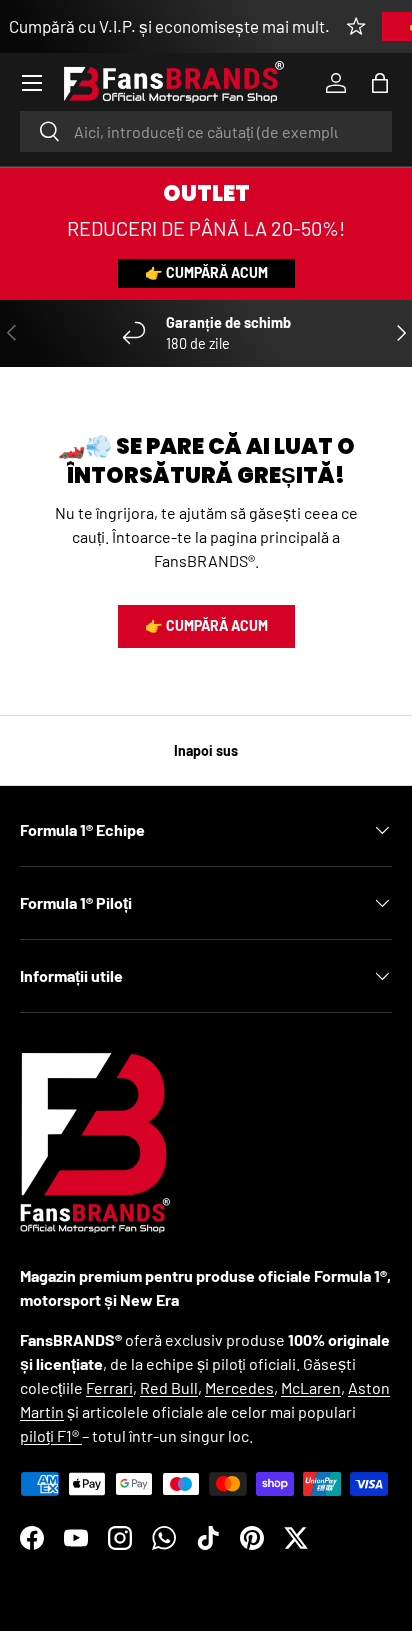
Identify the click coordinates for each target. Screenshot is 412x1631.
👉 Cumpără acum (206, 272)
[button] (380, 83)
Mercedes (239, 1387)
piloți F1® (51, 1435)
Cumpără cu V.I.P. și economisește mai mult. (169, 26)
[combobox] (206, 131)
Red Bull (169, 1387)
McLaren (311, 1387)
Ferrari (109, 1387)
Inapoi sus (206, 750)
